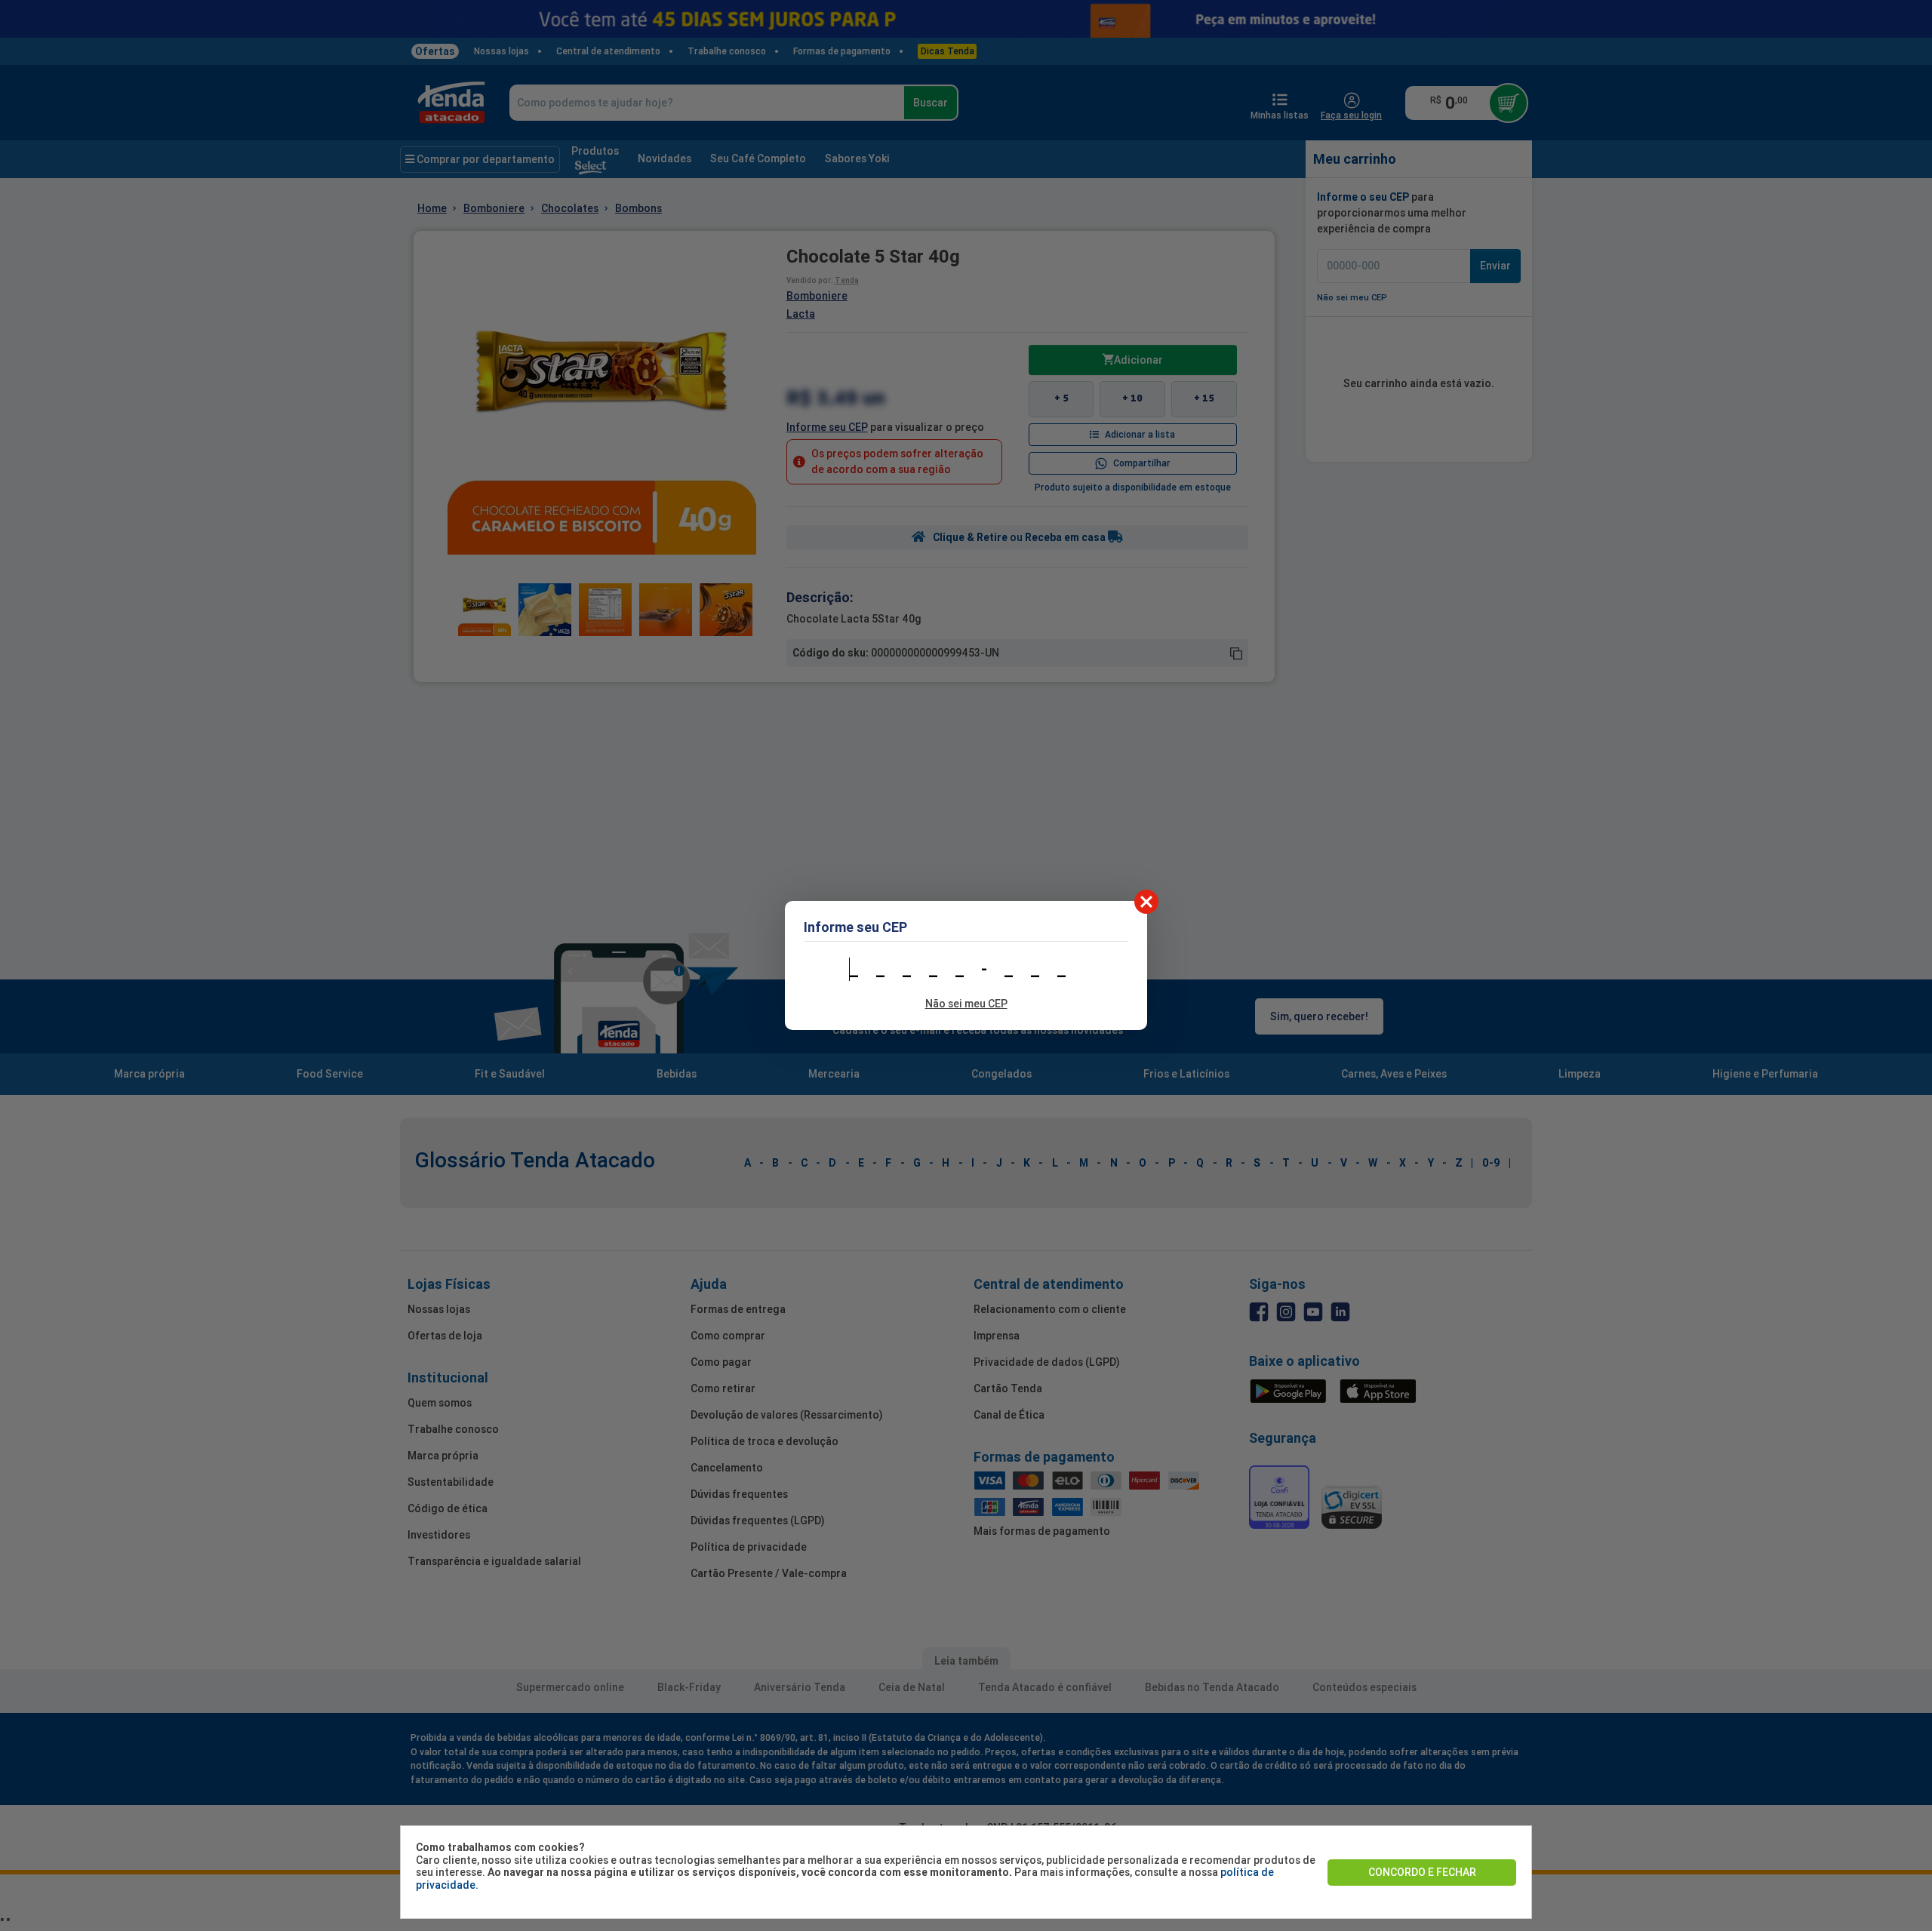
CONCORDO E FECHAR (1422, 1872)
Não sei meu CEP (966, 1004)
